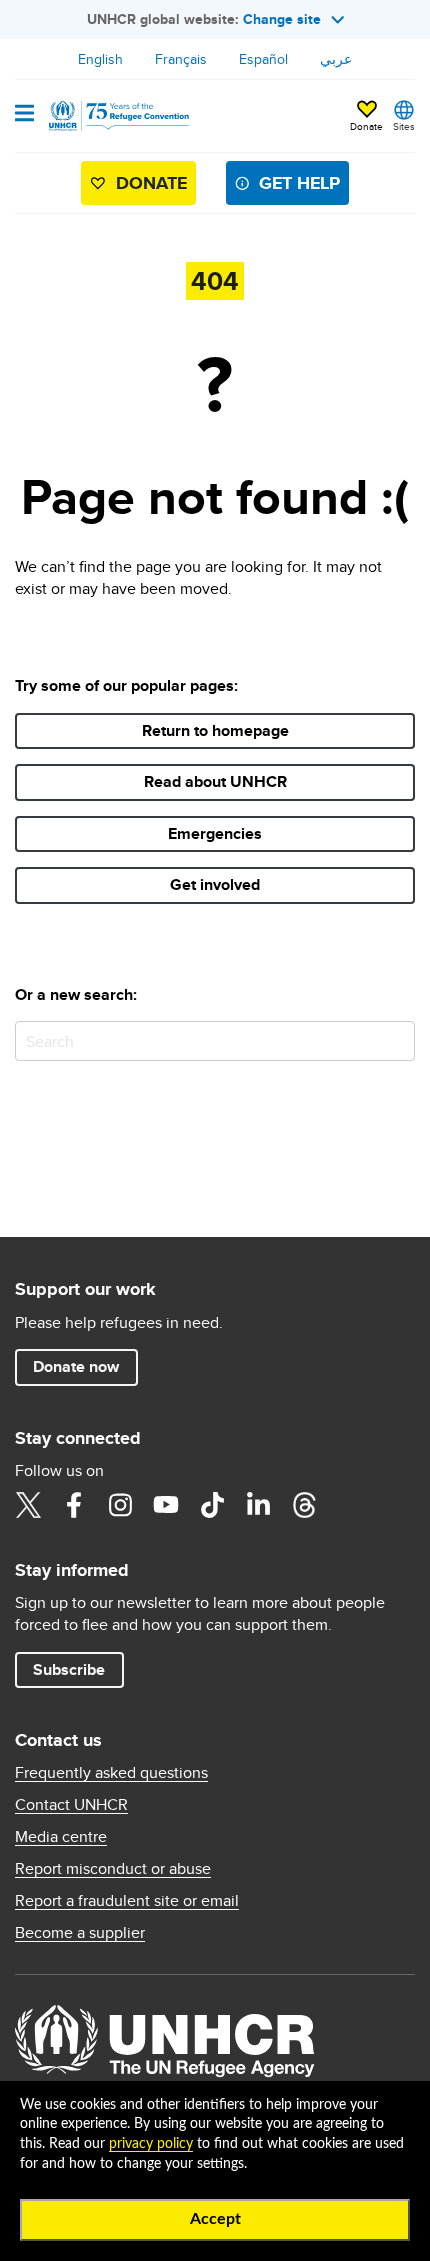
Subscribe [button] (69, 1669)
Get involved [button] (215, 884)
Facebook (74, 1505)
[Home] (117, 116)
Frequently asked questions (111, 1773)
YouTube (166, 1505)
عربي (336, 59)
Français (181, 59)
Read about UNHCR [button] (215, 781)
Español (263, 59)
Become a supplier (80, 1933)
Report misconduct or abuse (113, 1869)
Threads (304, 1505)
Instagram (120, 1505)
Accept (215, 2219)
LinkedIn (258, 1505)
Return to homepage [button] (215, 730)
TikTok (212, 1505)
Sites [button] (404, 126)
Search (395, 1040)
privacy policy (151, 2144)
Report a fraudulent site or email (127, 1901)
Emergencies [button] (215, 833)
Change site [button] (282, 19)
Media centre (61, 1837)
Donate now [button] (76, 1366)
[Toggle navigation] (24, 115)
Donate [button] (366, 126)
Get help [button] (299, 183)
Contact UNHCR (71, 1805)
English (100, 59)
